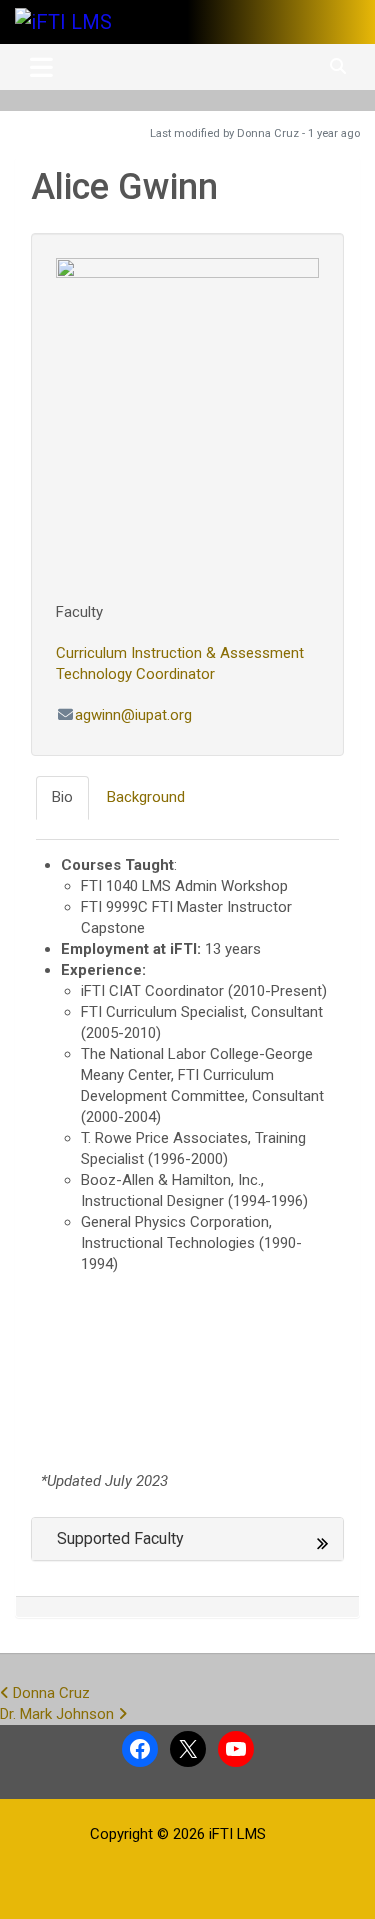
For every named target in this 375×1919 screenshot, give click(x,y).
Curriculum (91, 653)
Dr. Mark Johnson (59, 1714)
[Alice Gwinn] (187, 422)
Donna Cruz (49, 1693)
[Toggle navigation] (41, 67)
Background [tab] (146, 797)
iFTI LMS (237, 1834)
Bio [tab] (62, 797)
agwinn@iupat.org (133, 715)
